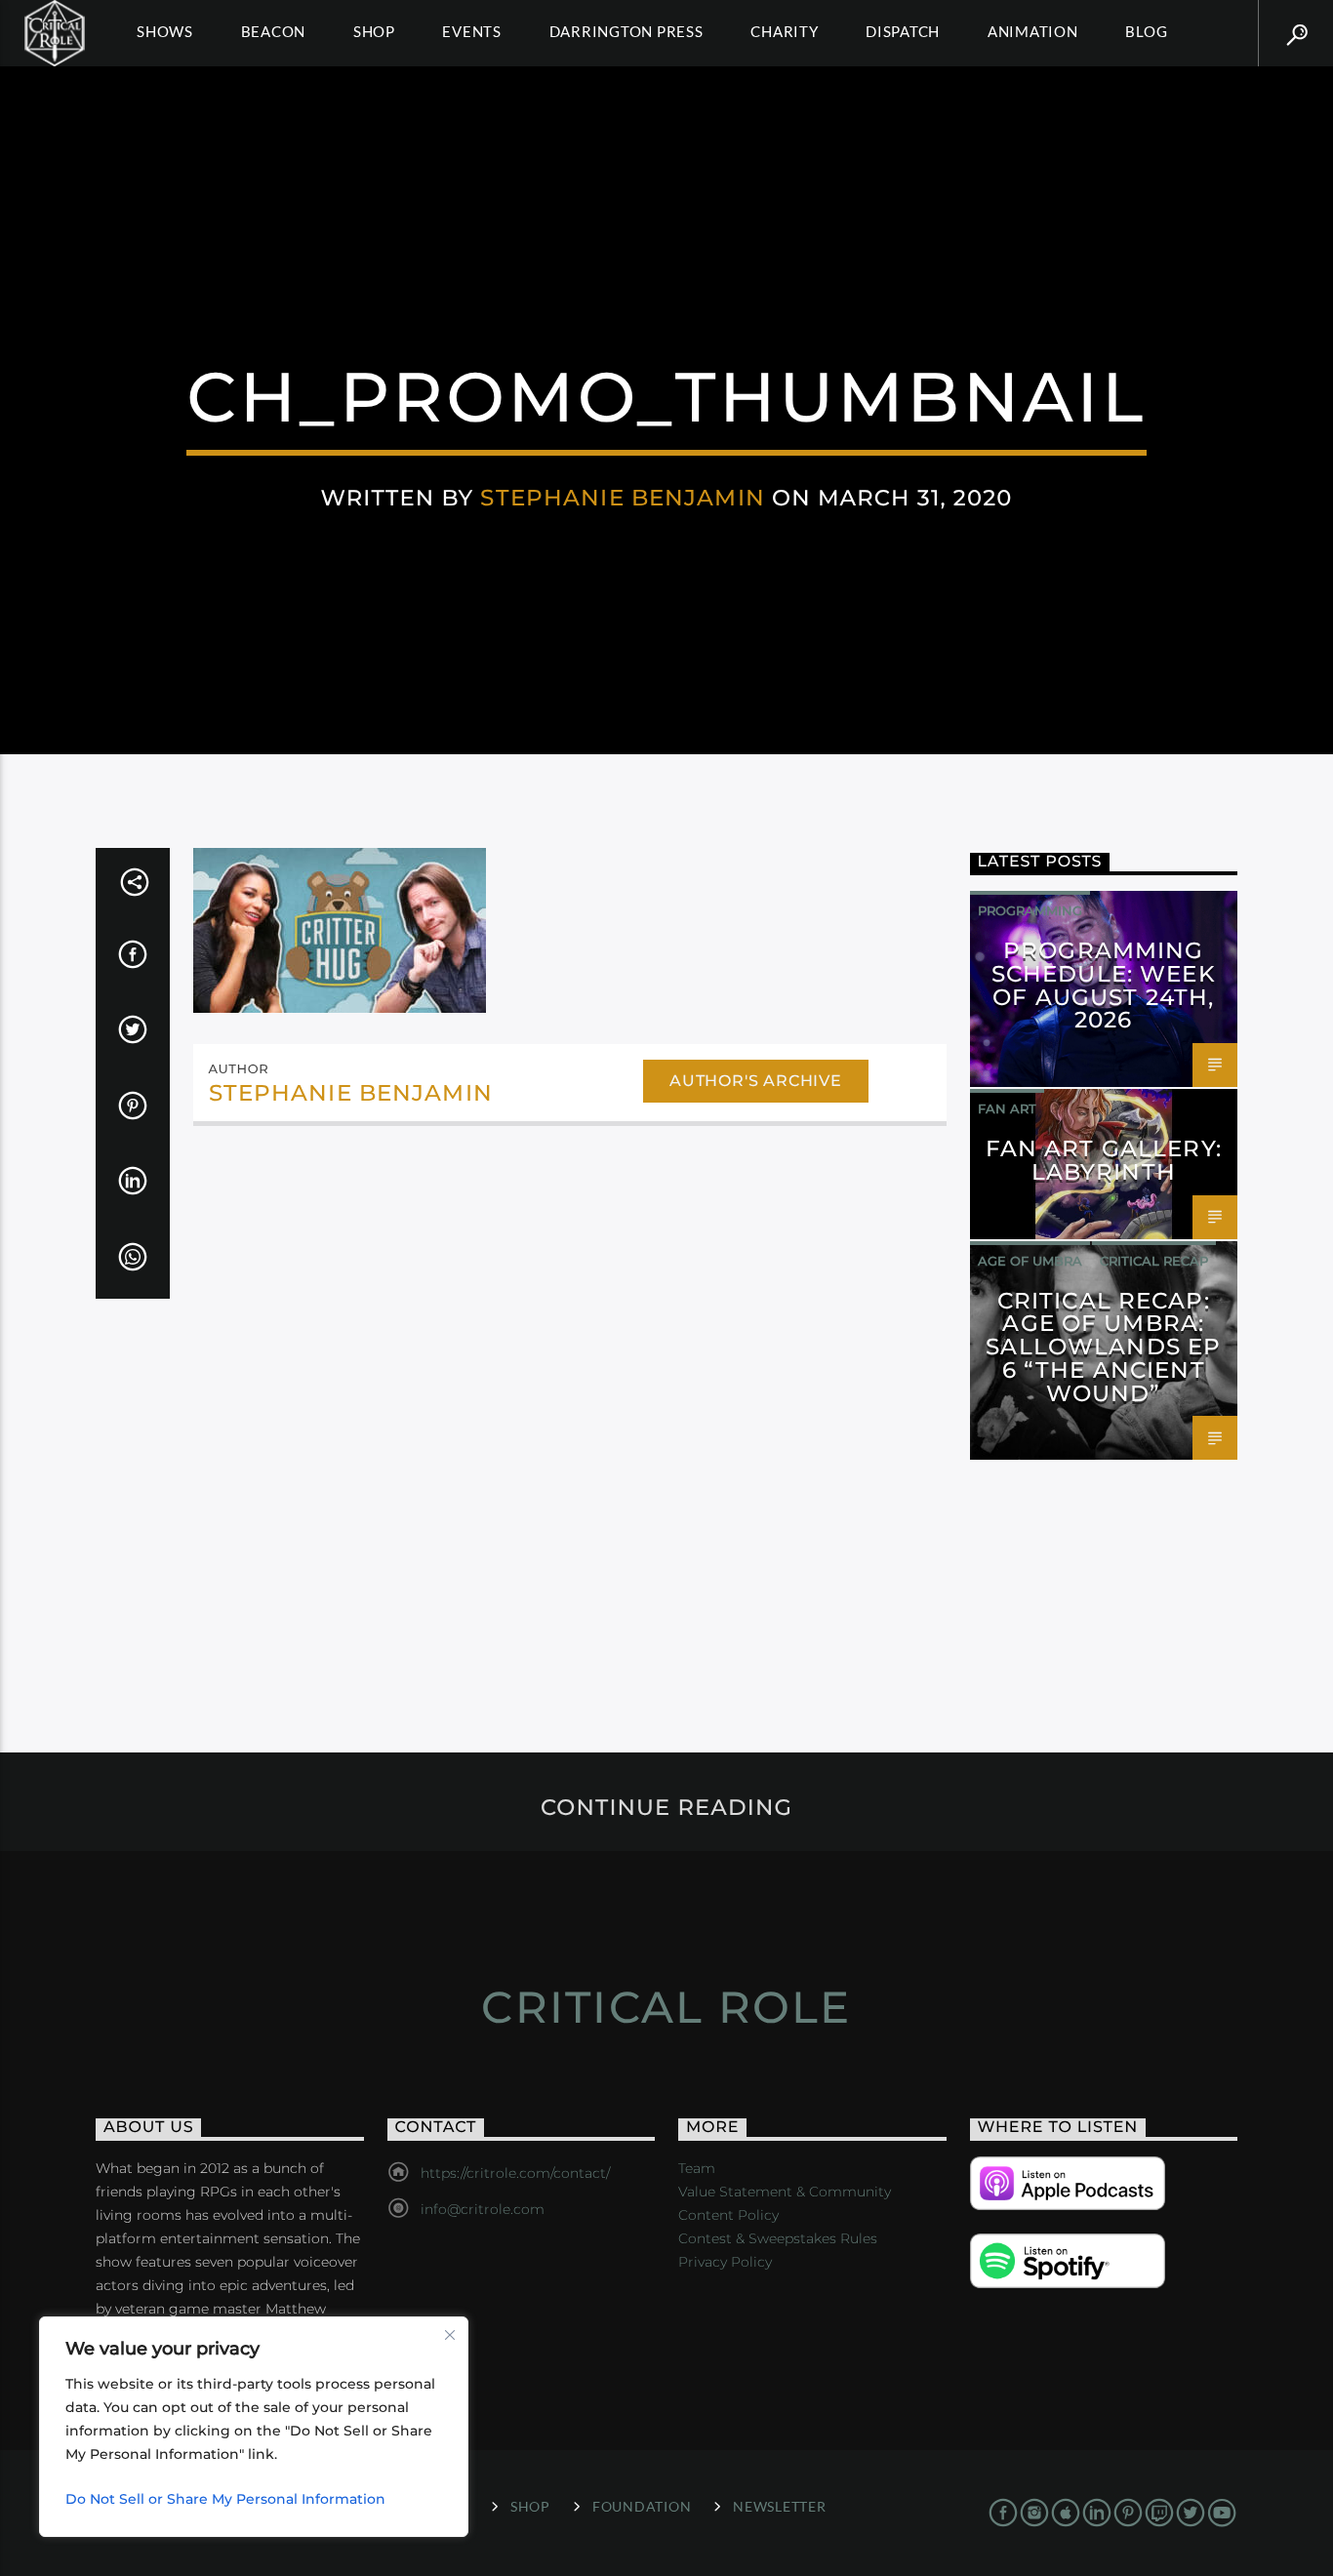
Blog (1146, 31)
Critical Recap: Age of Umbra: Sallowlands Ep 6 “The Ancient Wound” (1103, 1347)
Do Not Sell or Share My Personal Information (225, 2499)
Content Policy (728, 2215)
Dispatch (903, 31)
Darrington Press (626, 31)
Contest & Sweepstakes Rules (778, 2238)
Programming (1030, 910)
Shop (374, 31)
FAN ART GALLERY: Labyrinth (1104, 1160)
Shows (165, 31)
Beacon (274, 31)
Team (697, 2168)
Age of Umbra (1030, 1261)
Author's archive (756, 1081)
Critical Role (666, 2007)
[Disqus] (570, 1408)
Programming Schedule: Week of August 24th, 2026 (1104, 985)
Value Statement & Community (785, 2192)
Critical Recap (1154, 1261)
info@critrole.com (483, 2209)
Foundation (642, 2506)
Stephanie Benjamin (622, 498)
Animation (1033, 31)
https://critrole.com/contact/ (515, 2173)
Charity (784, 31)
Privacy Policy (725, 2262)
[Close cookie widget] (450, 2335)
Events (472, 31)
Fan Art (1007, 1108)
